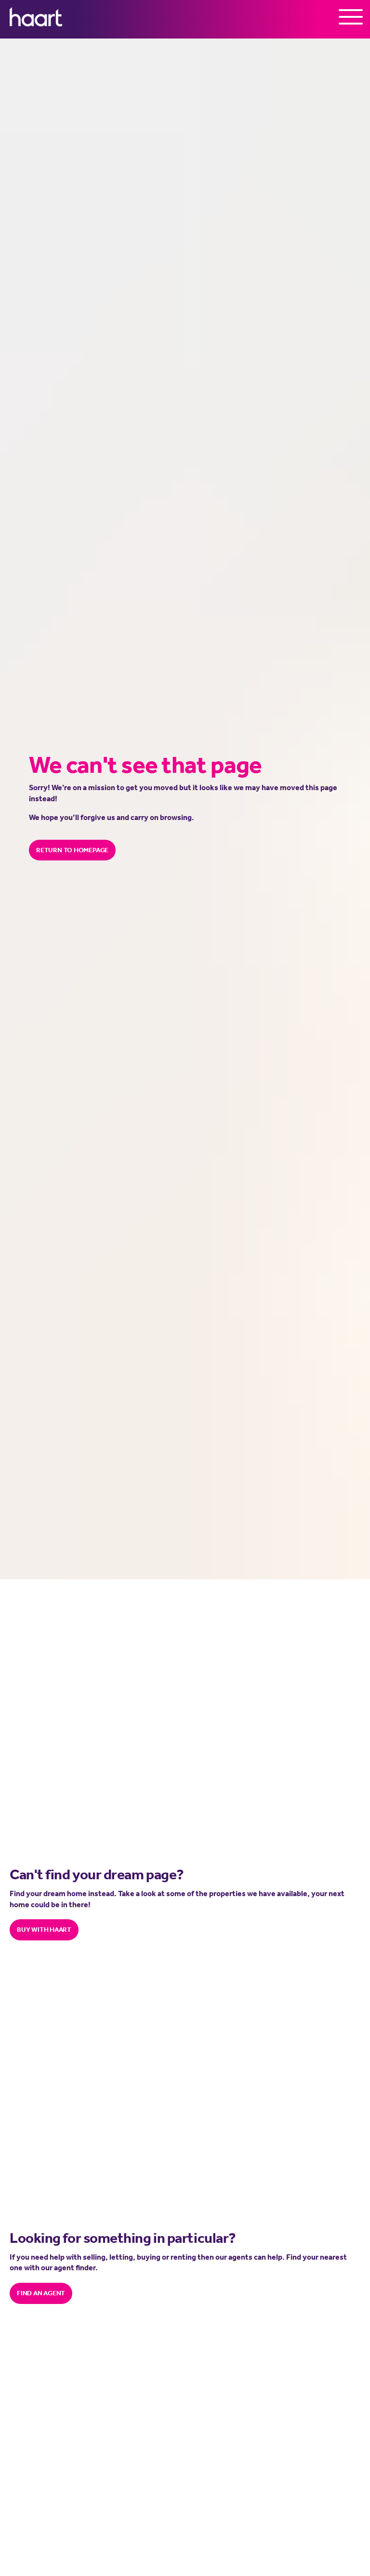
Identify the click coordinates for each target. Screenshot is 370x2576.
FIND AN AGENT (41, 2293)
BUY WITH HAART (44, 1929)
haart (36, 17)
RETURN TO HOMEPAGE (72, 850)
